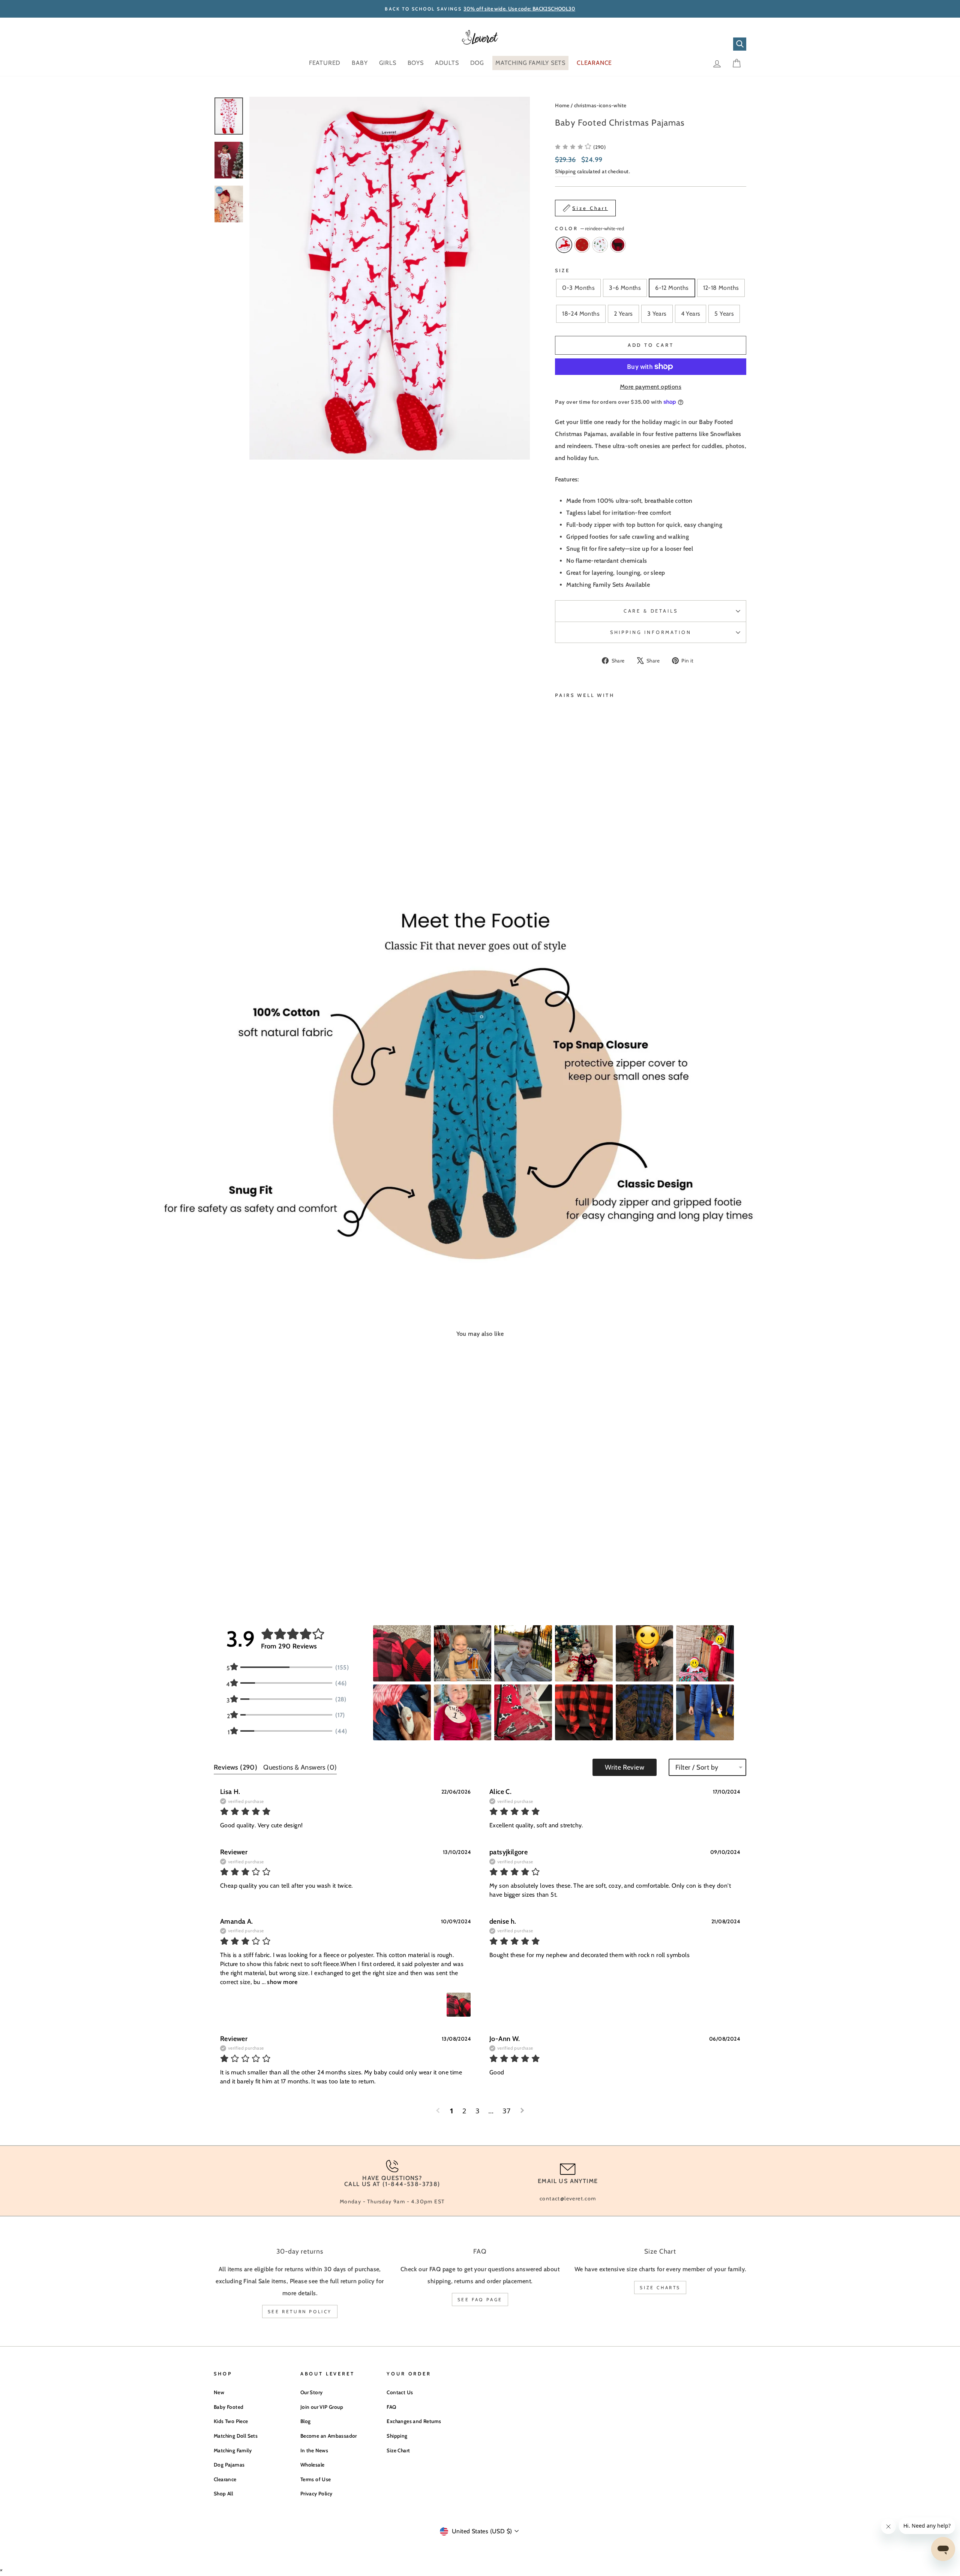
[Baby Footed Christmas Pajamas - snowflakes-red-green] (570, 841)
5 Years (724, 314)
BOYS (416, 63)
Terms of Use (316, 2479)
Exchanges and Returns (414, 2421)
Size (562, 270)
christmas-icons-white (600, 105)
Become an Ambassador (329, 2436)
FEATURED (325, 63)
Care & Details (651, 611)
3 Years (657, 314)
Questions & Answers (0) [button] (300, 1767)
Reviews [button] (235, 1767)
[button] (580, 147)
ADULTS (447, 63)
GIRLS (388, 63)
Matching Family (233, 2450)
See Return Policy (300, 2312)
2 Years (623, 314)
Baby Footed (229, 2407)
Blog (306, 2421)
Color (589, 229)
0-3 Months (578, 288)
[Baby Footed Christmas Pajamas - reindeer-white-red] (560, 841)
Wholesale (313, 2465)
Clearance (225, 2479)
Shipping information (651, 632)
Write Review (625, 1767)
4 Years (691, 314)
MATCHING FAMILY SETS (530, 63)
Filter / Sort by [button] (697, 1767)
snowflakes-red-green (582, 245)
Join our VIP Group (322, 2407)
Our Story (312, 2392)
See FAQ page (480, 2300)
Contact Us (400, 2392)
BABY (360, 63)
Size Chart (398, 2450)
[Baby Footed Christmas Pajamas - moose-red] (590, 841)
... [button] (279, 1982)
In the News (314, 2450)
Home (562, 105)
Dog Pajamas (229, 2465)
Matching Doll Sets (236, 2436)
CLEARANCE (594, 63)
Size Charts (660, 2288)
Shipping (565, 171)
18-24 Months (581, 314)
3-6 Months (625, 288)
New (219, 2392)
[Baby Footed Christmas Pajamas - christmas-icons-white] (580, 841)
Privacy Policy (316, 2494)
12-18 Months (721, 288)
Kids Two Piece (231, 2421)
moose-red (618, 245)
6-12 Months (672, 288)
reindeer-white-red (564, 245)
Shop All (223, 2494)
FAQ (391, 2407)
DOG (477, 63)
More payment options (651, 387)
